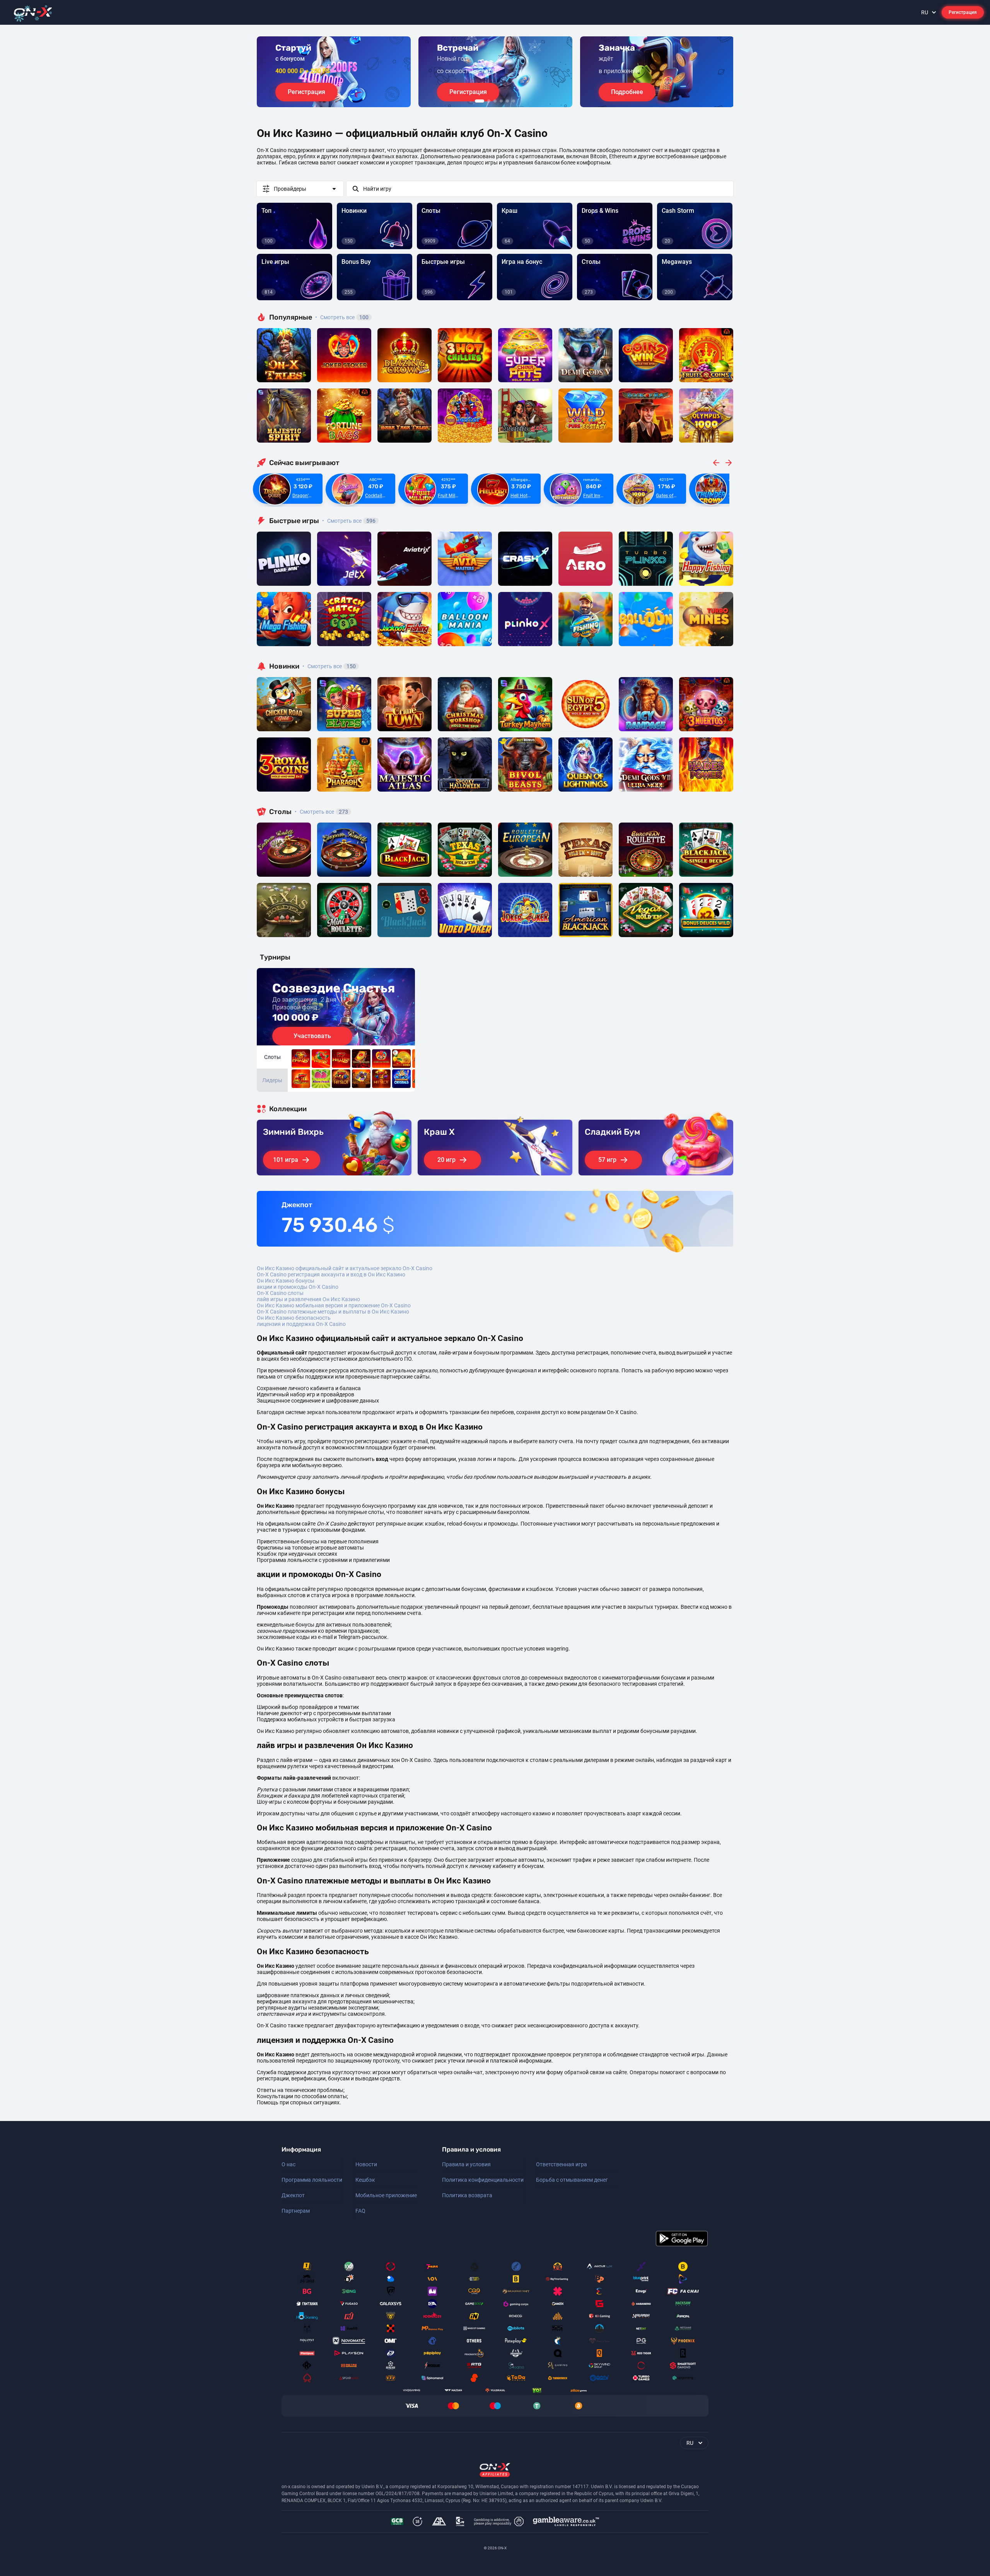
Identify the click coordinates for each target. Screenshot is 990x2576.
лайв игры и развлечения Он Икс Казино (308, 1299)
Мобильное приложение (386, 2195)
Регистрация (963, 12)
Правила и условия (466, 2164)
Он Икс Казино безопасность (294, 1318)
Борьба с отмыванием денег (572, 2180)
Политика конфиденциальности (483, 2180)
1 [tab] (480, 101)
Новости (366, 2164)
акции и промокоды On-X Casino (298, 1287)
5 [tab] (507, 101)
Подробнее (627, 92)
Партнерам (296, 2211)
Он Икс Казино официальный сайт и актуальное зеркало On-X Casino (345, 1268)
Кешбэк (365, 2180)
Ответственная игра (562, 2164)
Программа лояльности (312, 2180)
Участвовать (312, 1036)
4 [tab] (501, 101)
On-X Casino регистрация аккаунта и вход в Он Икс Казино (331, 1274)
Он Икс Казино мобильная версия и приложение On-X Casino (334, 1305)
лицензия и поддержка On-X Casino (301, 1324)
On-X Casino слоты (280, 1293)
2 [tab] (489, 101)
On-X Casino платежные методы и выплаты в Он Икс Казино (333, 1312)
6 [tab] (514, 101)
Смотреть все (342, 317)
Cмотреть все (349, 521)
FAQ (360, 2211)
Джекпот (293, 2195)
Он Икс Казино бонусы (286, 1281)
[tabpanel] (334, 72)
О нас (288, 2164)
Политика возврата (467, 2195)
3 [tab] (495, 101)
